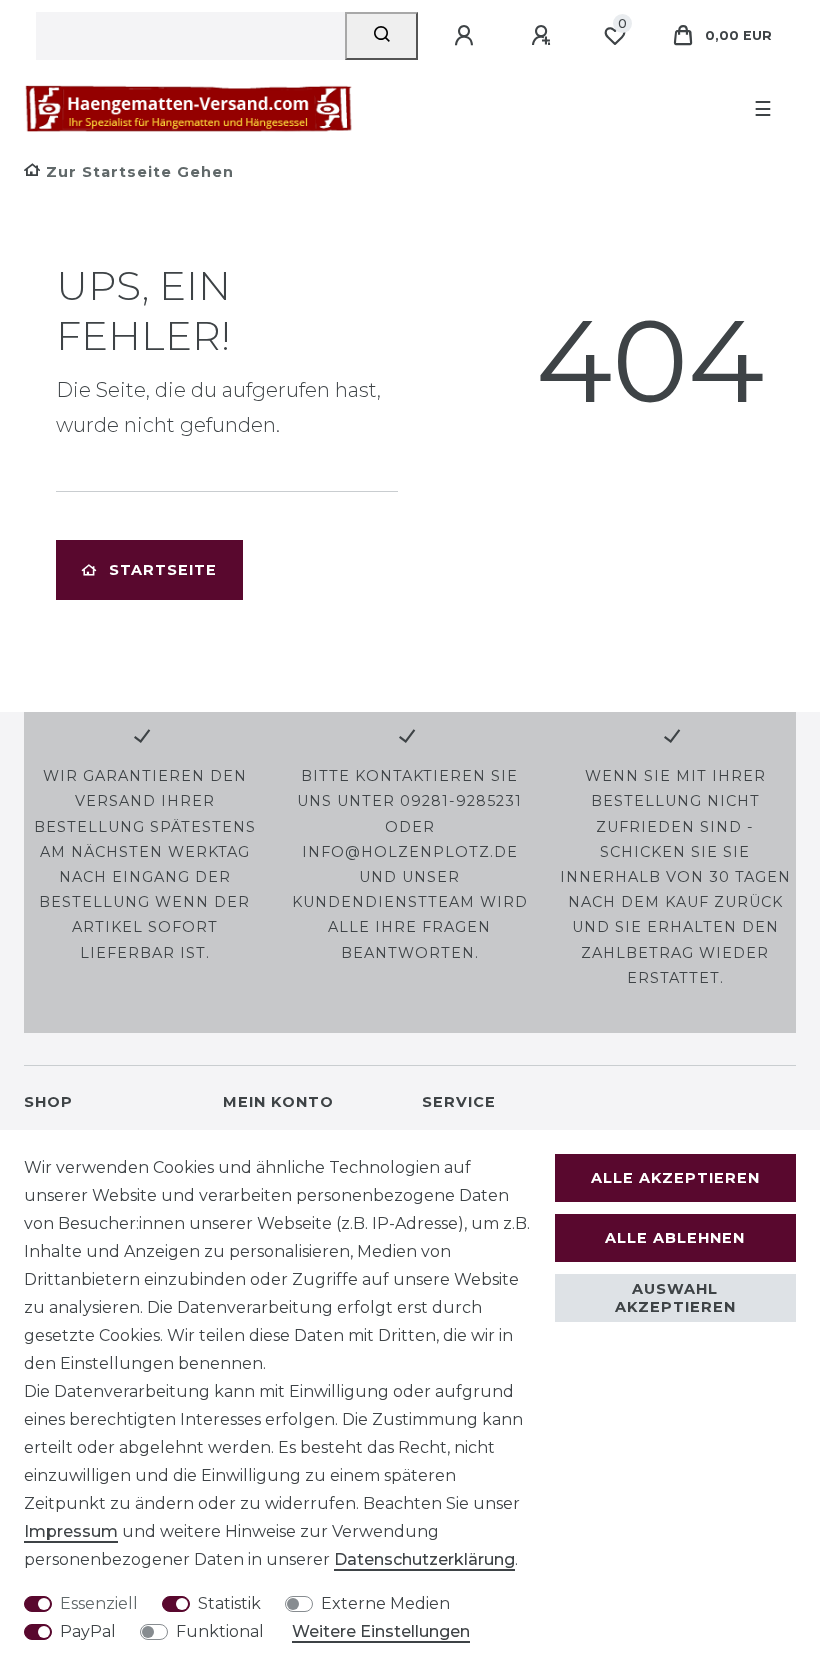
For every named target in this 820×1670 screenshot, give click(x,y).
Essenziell (99, 1603)
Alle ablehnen (675, 1238)
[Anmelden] (467, 36)
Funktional (220, 1631)
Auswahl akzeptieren (675, 1298)
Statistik (229, 1603)
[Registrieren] (544, 36)
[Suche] (381, 36)
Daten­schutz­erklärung (424, 1559)
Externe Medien (385, 1603)
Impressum (71, 1531)
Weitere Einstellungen (381, 1631)
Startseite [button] (163, 570)
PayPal (88, 1631)
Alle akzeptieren (675, 1178)
